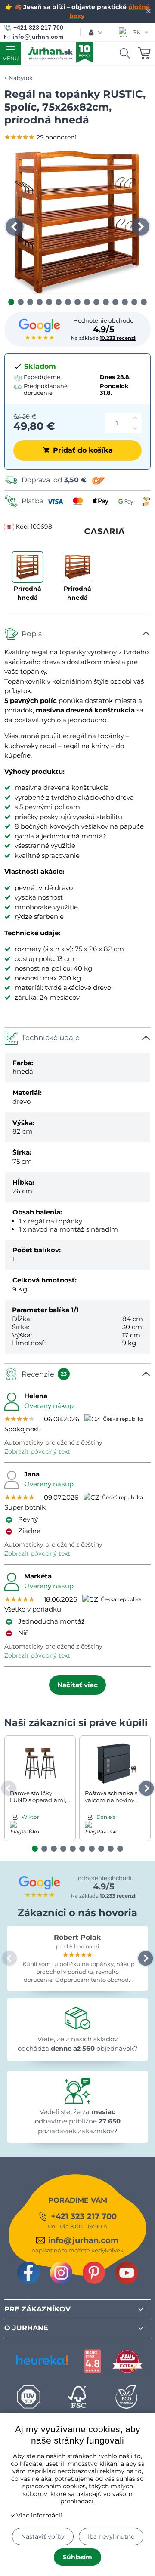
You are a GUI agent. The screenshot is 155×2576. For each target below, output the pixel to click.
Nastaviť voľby (43, 2536)
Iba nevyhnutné (111, 2536)
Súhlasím (77, 2557)
